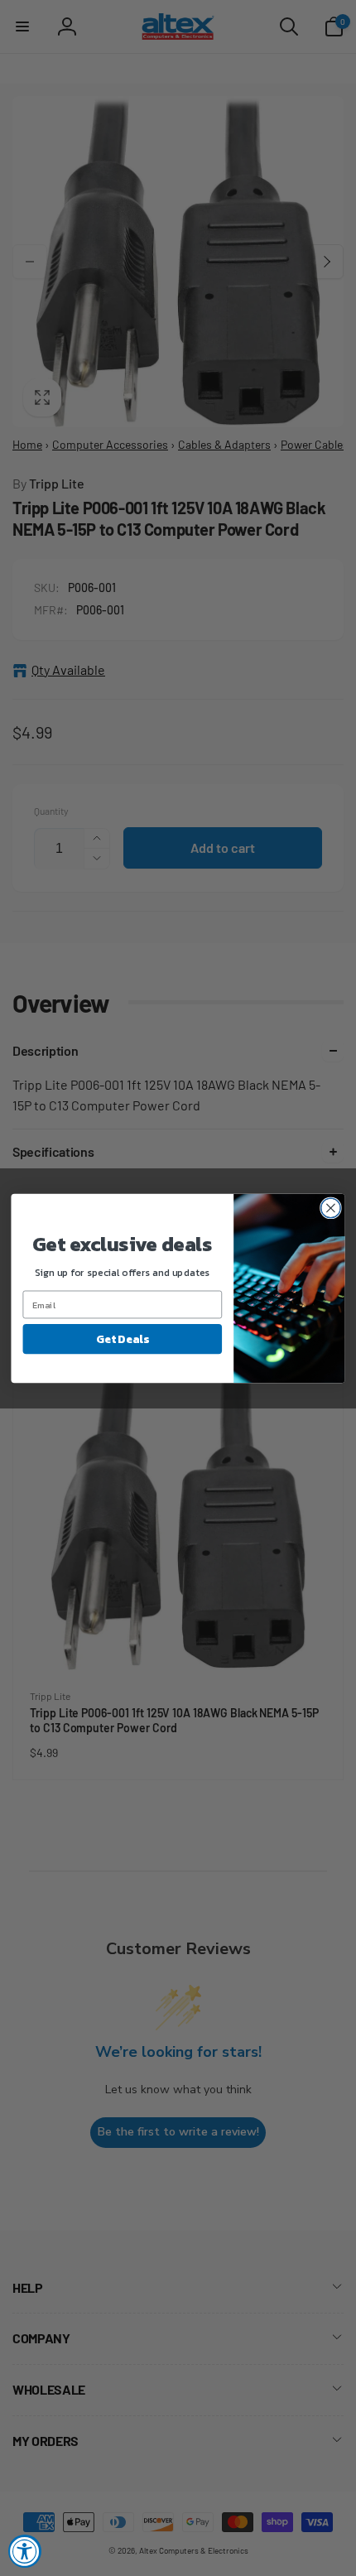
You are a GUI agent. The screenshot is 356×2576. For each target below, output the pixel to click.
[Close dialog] (331, 1208)
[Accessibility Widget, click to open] (25, 2551)
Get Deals (122, 1338)
